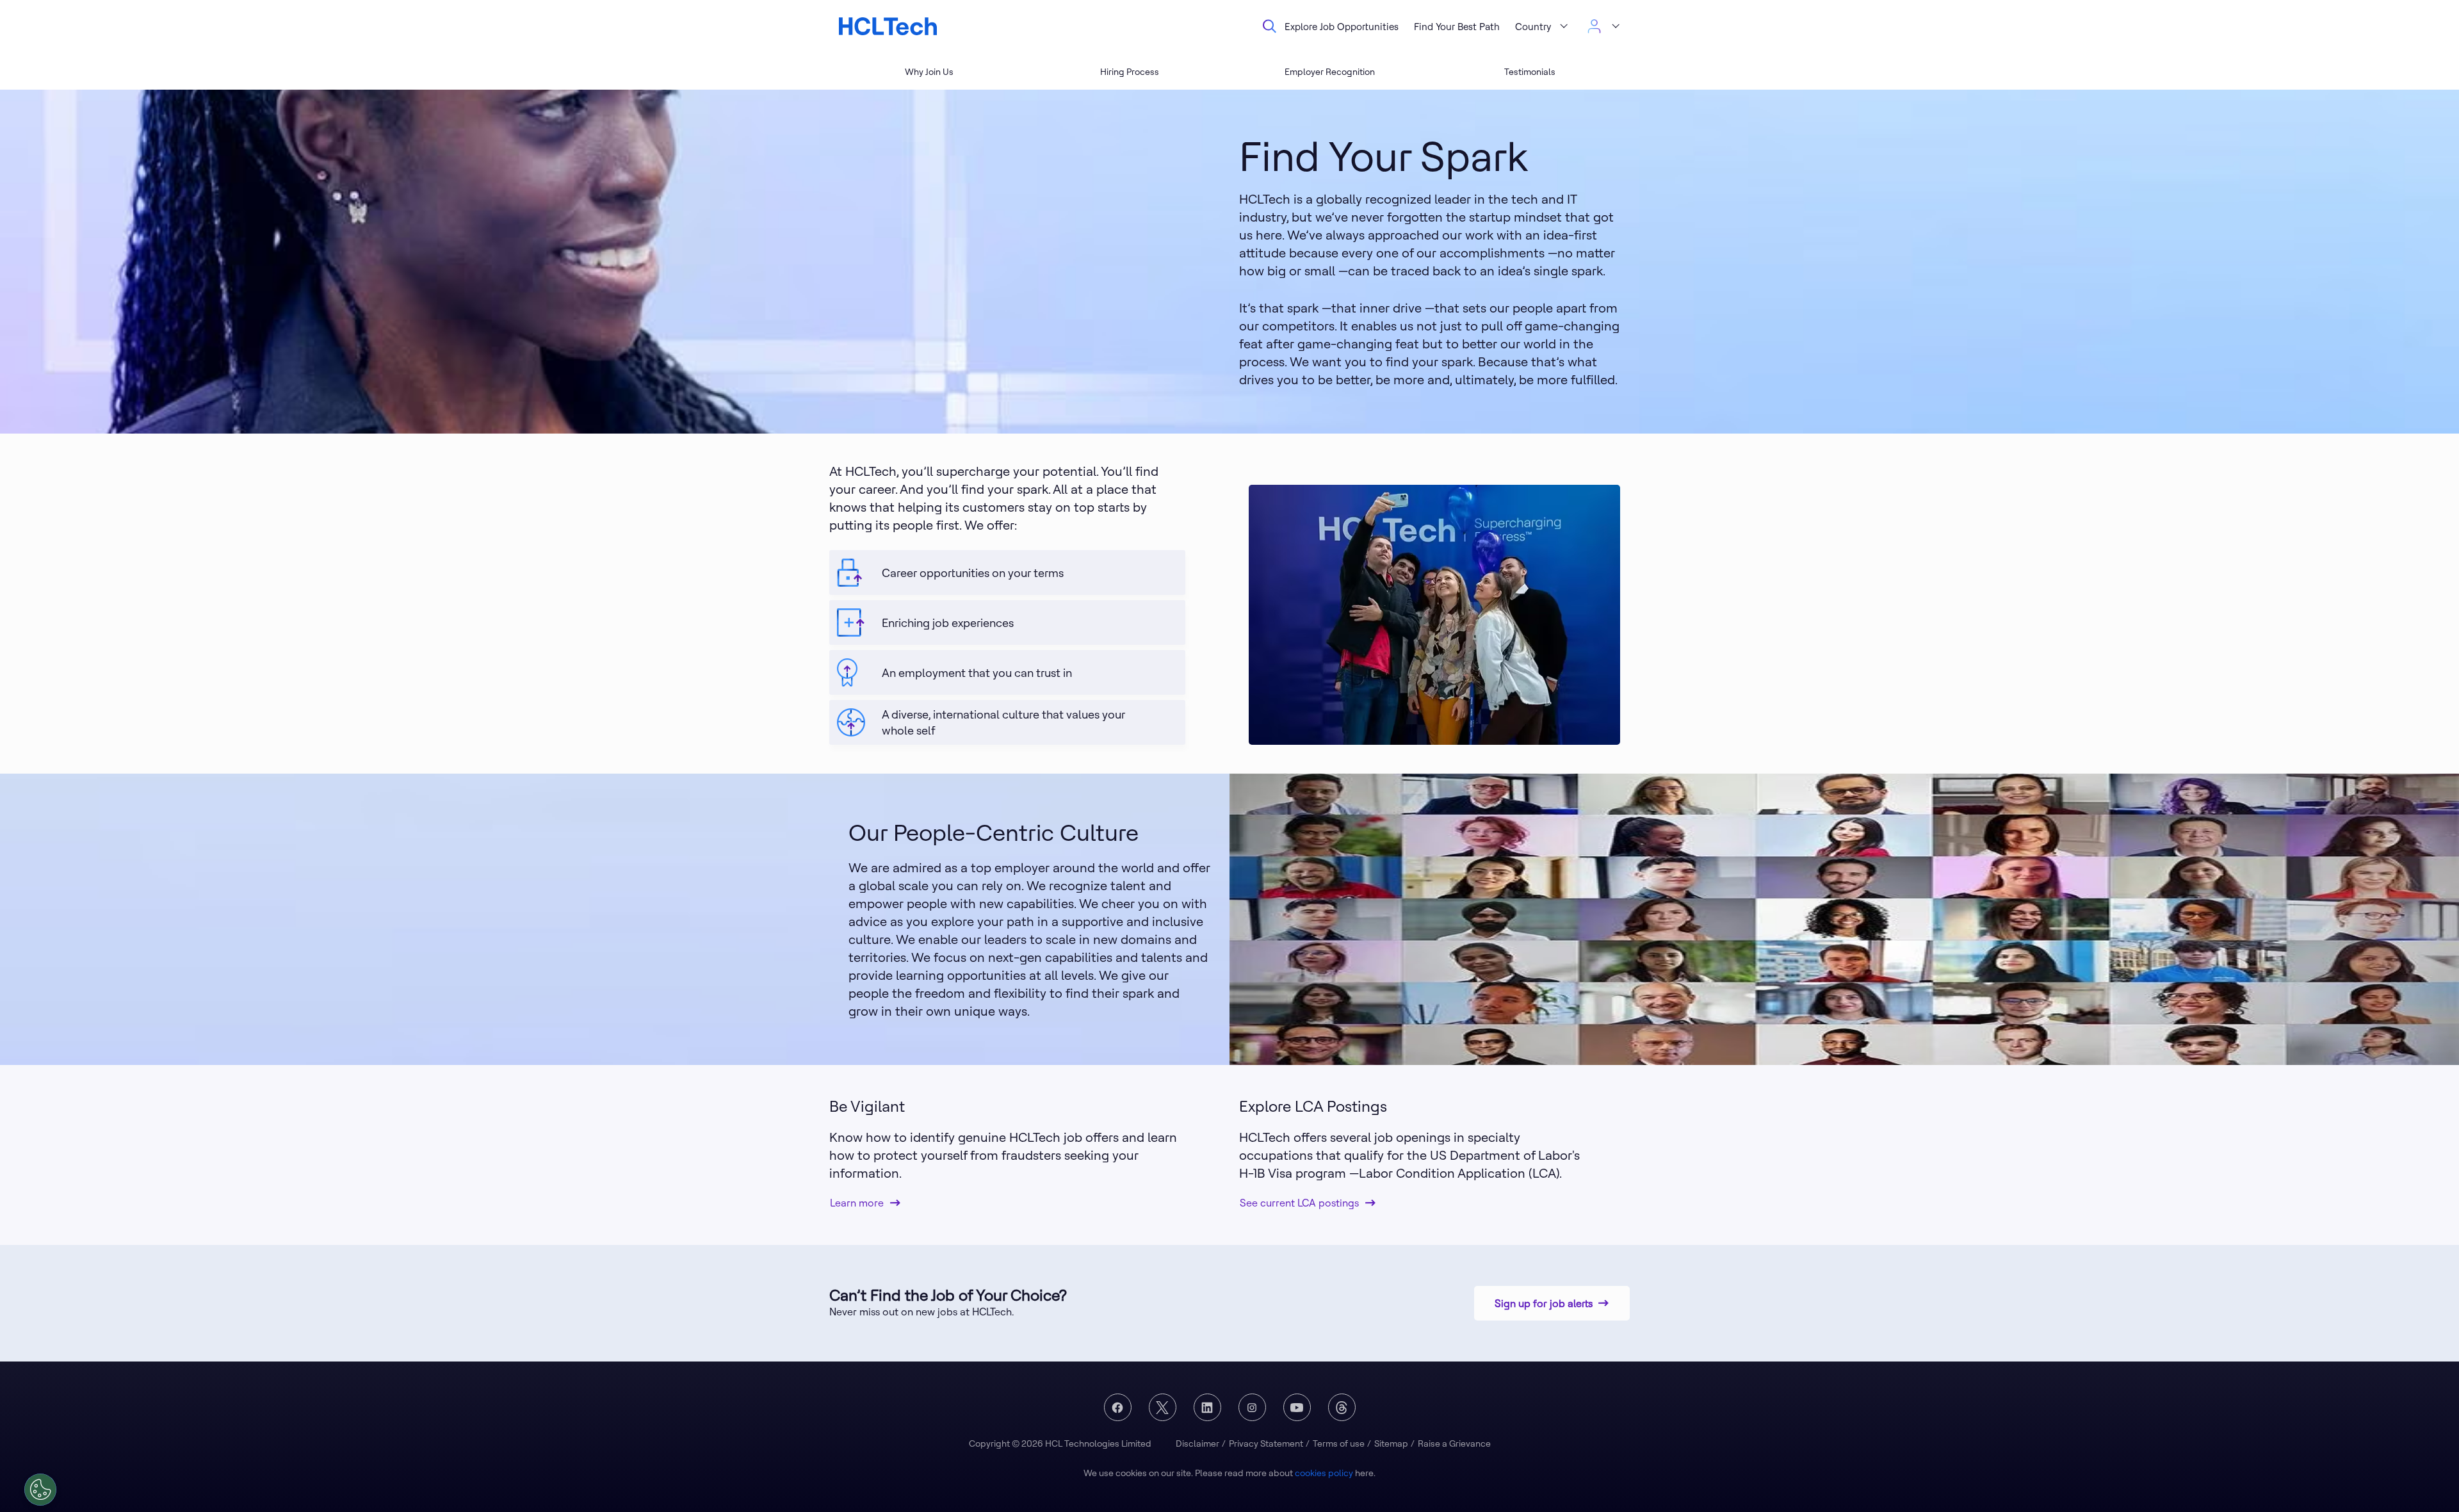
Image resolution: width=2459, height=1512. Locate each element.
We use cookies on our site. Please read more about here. (1229, 1473)
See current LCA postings (1299, 1203)
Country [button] (1533, 27)
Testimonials (1530, 72)
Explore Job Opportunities (1342, 27)
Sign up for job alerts (1544, 1303)
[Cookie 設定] (40, 1490)
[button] (1603, 26)
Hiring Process (1130, 72)
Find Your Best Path (1457, 27)
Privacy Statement (1266, 1443)
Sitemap (1391, 1443)
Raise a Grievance (1454, 1443)
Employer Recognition (1330, 72)
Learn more (857, 1203)
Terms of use (1339, 1443)
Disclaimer (1197, 1443)
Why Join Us (929, 72)
